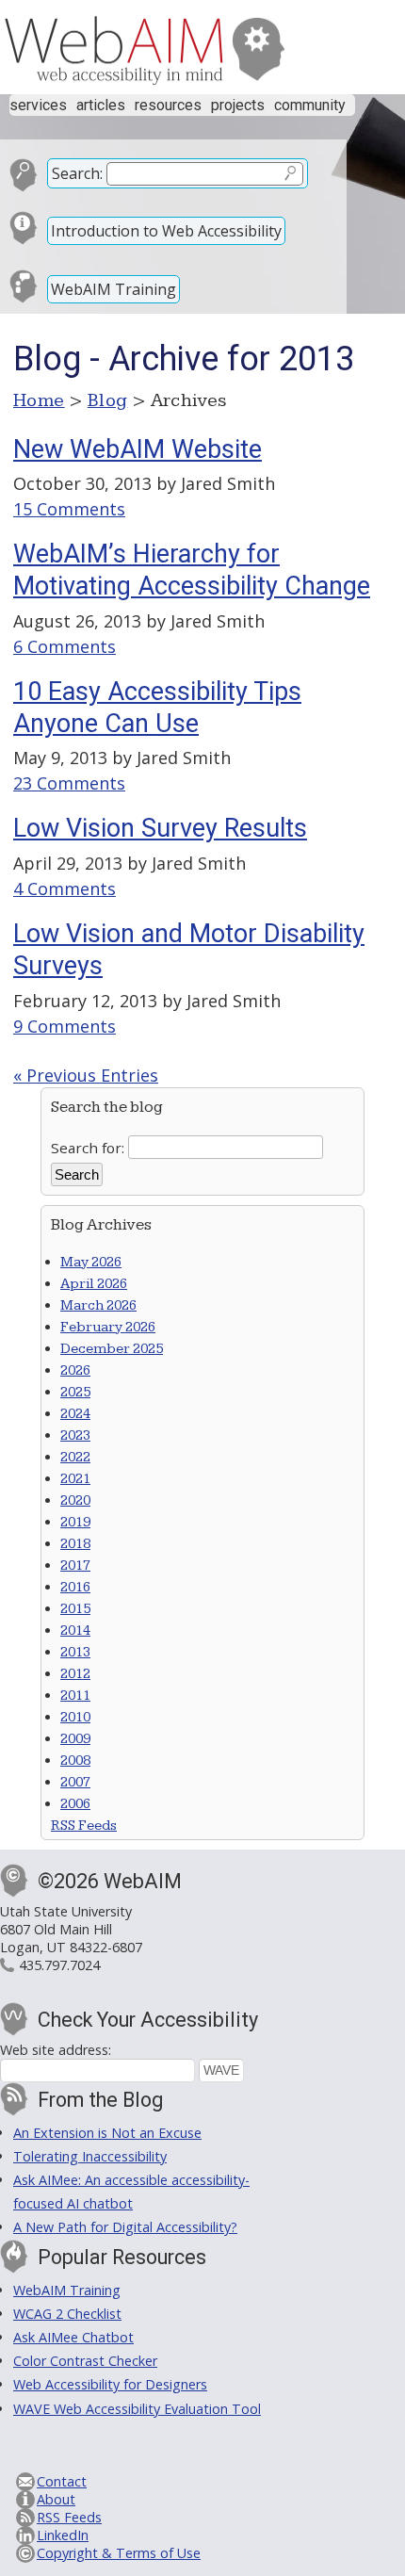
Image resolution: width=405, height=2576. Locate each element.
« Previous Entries (86, 1075)
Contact (62, 2481)
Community (310, 105)
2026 (75, 1370)
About (56, 2499)
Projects (238, 105)
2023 (75, 1435)
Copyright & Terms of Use (119, 2553)
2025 (75, 1392)
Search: (77, 173)
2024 (75, 1414)
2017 (75, 1565)
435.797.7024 (59, 1965)
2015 (75, 1609)
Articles (101, 105)
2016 (75, 1587)
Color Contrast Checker (85, 2361)
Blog (108, 400)
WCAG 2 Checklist (67, 2314)
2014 (75, 1630)
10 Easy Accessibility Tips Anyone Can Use (157, 708)
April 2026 (94, 1284)
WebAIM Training (113, 289)
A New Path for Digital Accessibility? (125, 2227)
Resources (168, 105)
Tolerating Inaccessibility (90, 2156)
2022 (75, 1457)
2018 (75, 1544)
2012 (75, 1674)
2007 (75, 1782)
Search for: (88, 1147)
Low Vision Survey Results (160, 828)
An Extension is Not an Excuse (107, 2133)
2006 (75, 1804)
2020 (75, 1500)
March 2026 (98, 1305)
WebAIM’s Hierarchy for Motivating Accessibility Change (192, 570)
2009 (75, 1739)
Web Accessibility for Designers (110, 2384)
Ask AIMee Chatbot (73, 2337)
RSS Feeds (84, 1826)
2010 (75, 1717)
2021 (75, 1479)
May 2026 (91, 1262)
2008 (75, 1761)
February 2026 (108, 1327)
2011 (75, 1696)
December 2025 (112, 1349)
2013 (75, 1652)
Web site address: (56, 2050)
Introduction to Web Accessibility (166, 231)
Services (38, 105)
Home (39, 400)
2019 (75, 1522)
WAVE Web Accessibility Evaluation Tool (137, 2409)
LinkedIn (63, 2535)
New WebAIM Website (138, 449)
